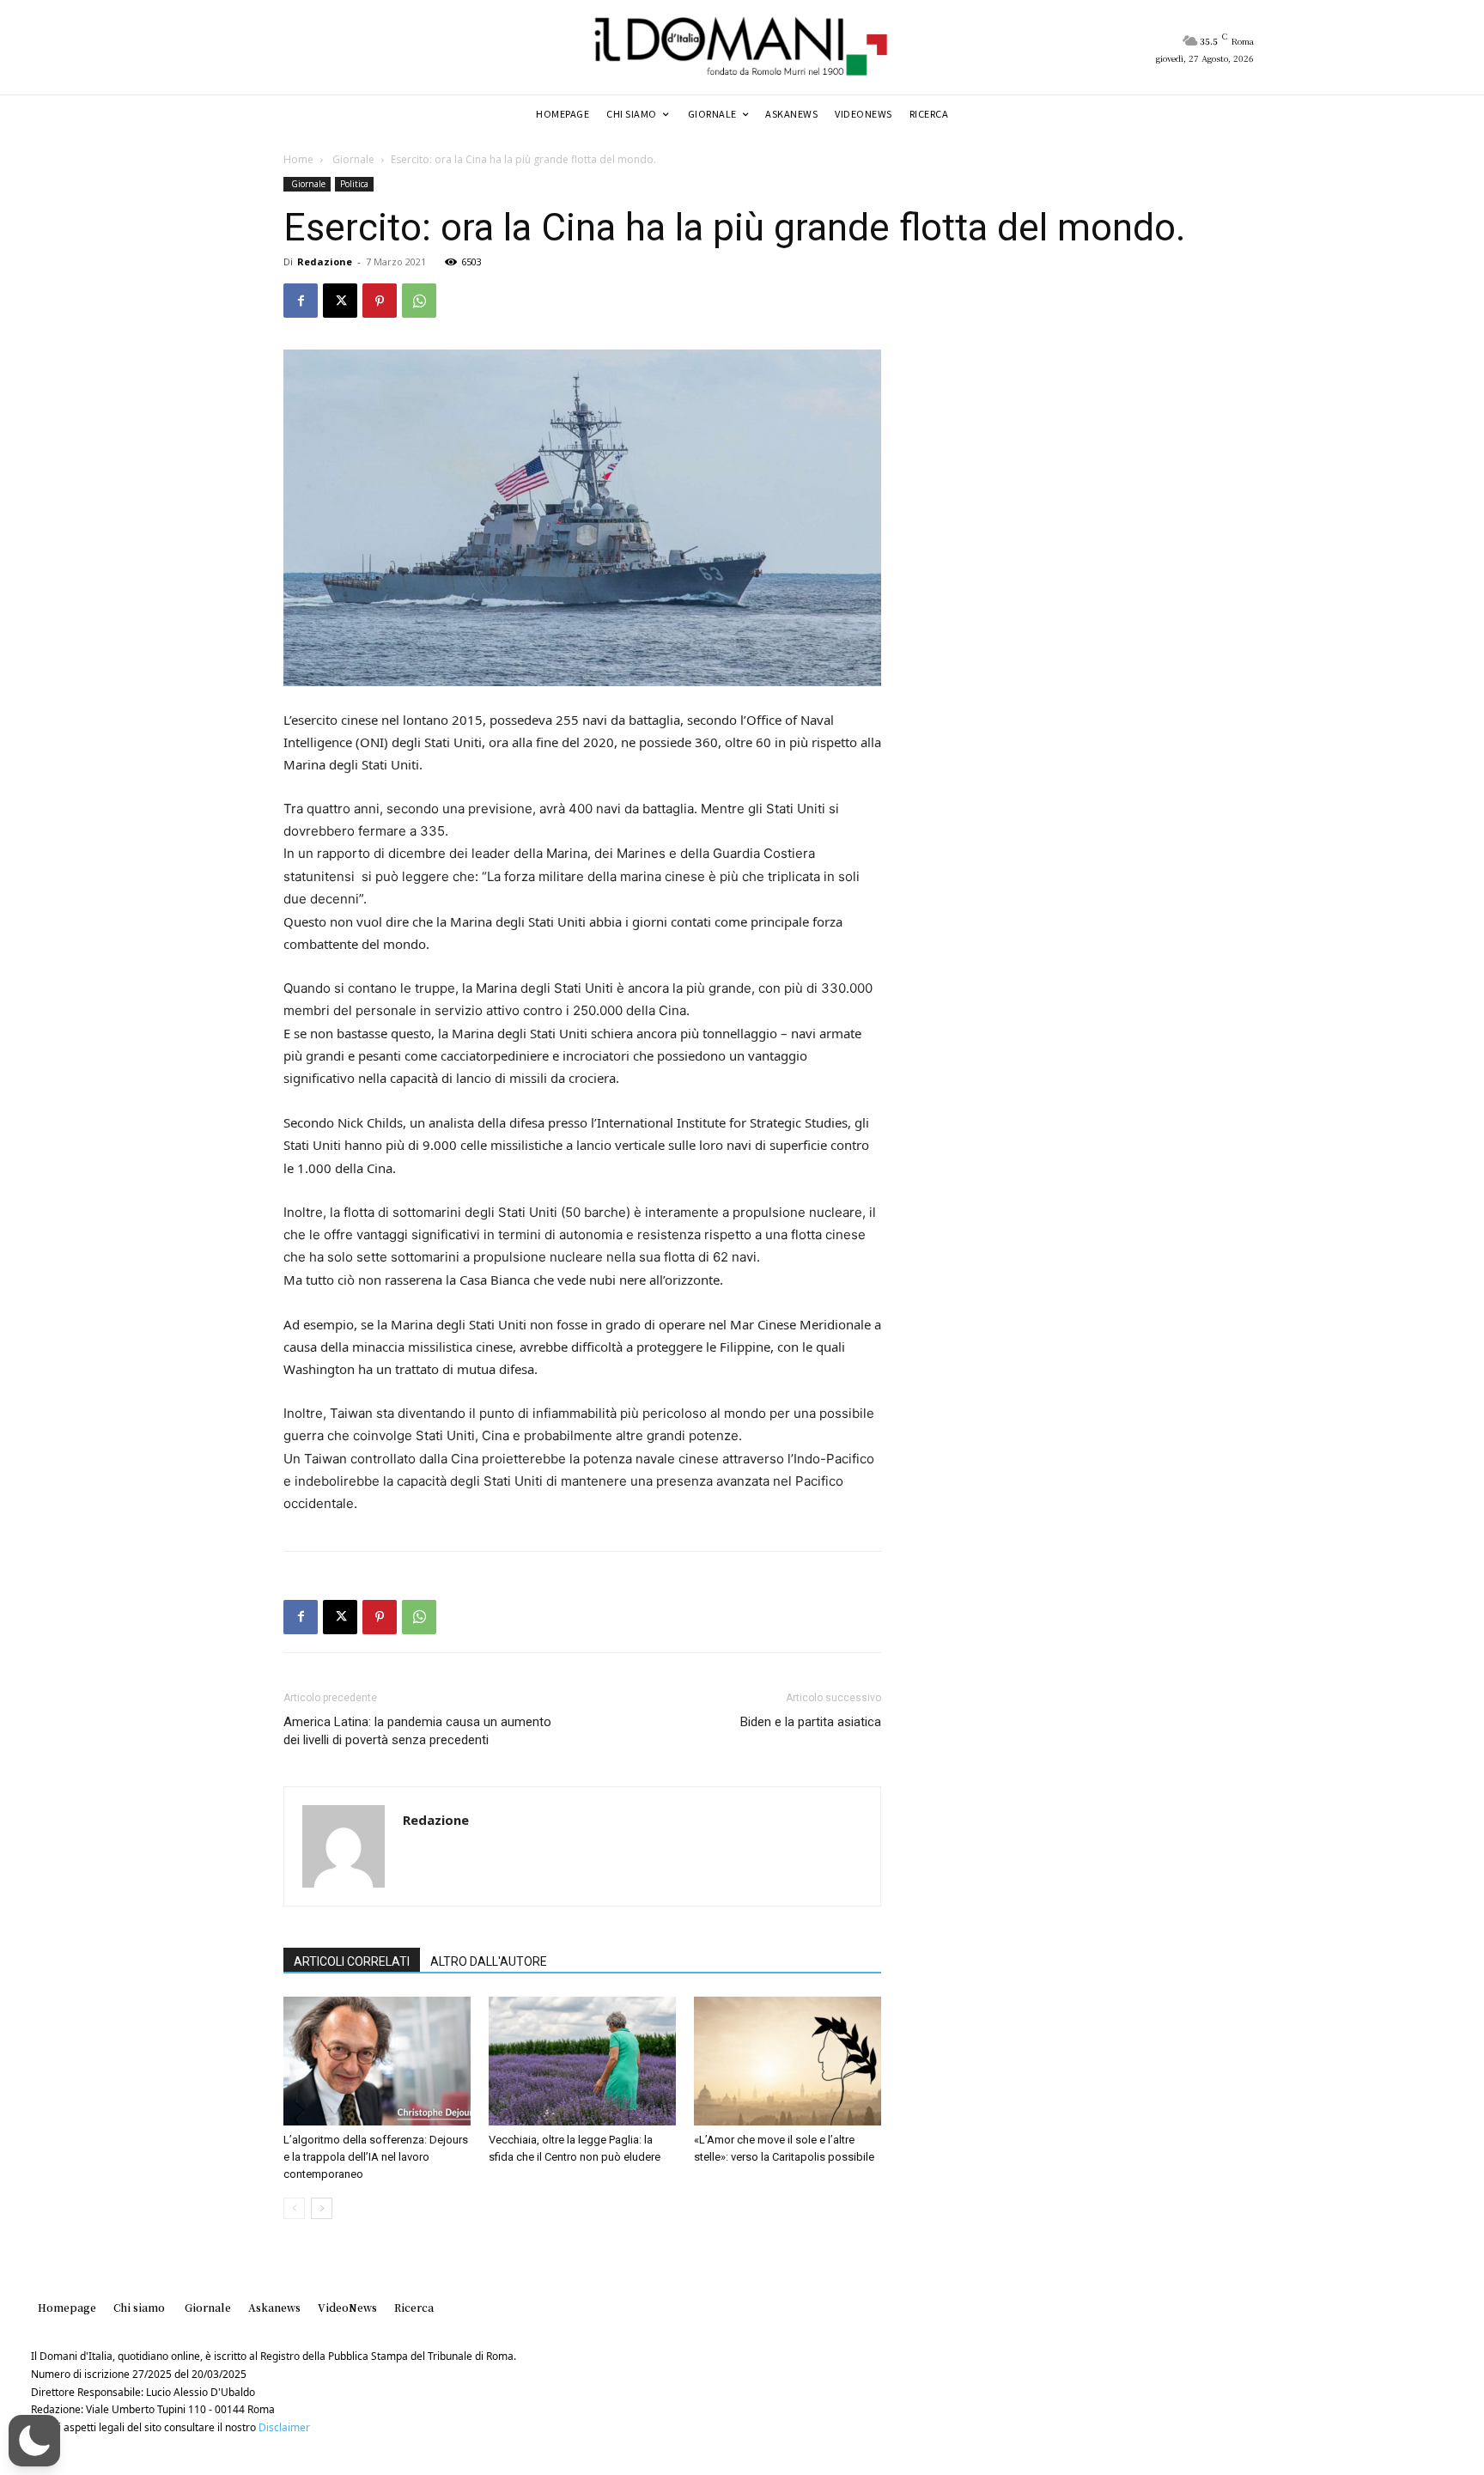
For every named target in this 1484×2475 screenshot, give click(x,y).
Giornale (352, 159)
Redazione (325, 261)
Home (298, 159)
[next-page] (322, 2208)
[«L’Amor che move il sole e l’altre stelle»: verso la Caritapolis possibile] (788, 2061)
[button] (34, 2441)
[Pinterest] (380, 301)
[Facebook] (301, 301)
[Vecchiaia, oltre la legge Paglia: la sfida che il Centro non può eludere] (582, 2061)
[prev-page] (294, 2208)
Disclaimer (284, 2427)
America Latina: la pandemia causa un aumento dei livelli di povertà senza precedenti (417, 1731)
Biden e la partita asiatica (811, 1722)
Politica (354, 184)
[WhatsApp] (419, 301)
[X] (340, 301)
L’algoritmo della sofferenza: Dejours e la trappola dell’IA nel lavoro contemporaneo (376, 2157)
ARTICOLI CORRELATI (352, 1961)
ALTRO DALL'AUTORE (489, 1961)
